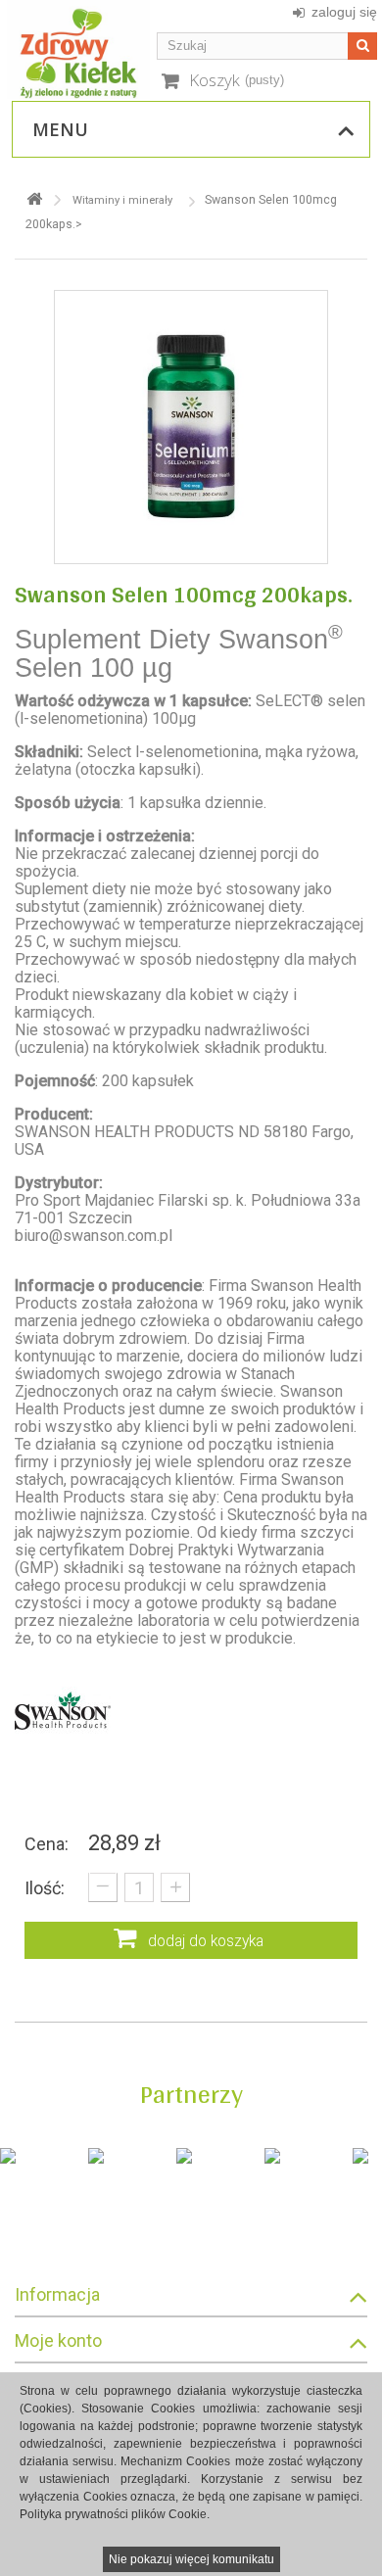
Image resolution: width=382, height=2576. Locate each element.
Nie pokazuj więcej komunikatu (191, 2559)
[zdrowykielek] (78, 49)
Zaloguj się (344, 12)
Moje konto (58, 2340)
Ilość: (45, 1888)
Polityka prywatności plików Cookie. (115, 2514)
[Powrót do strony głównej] (34, 199)
